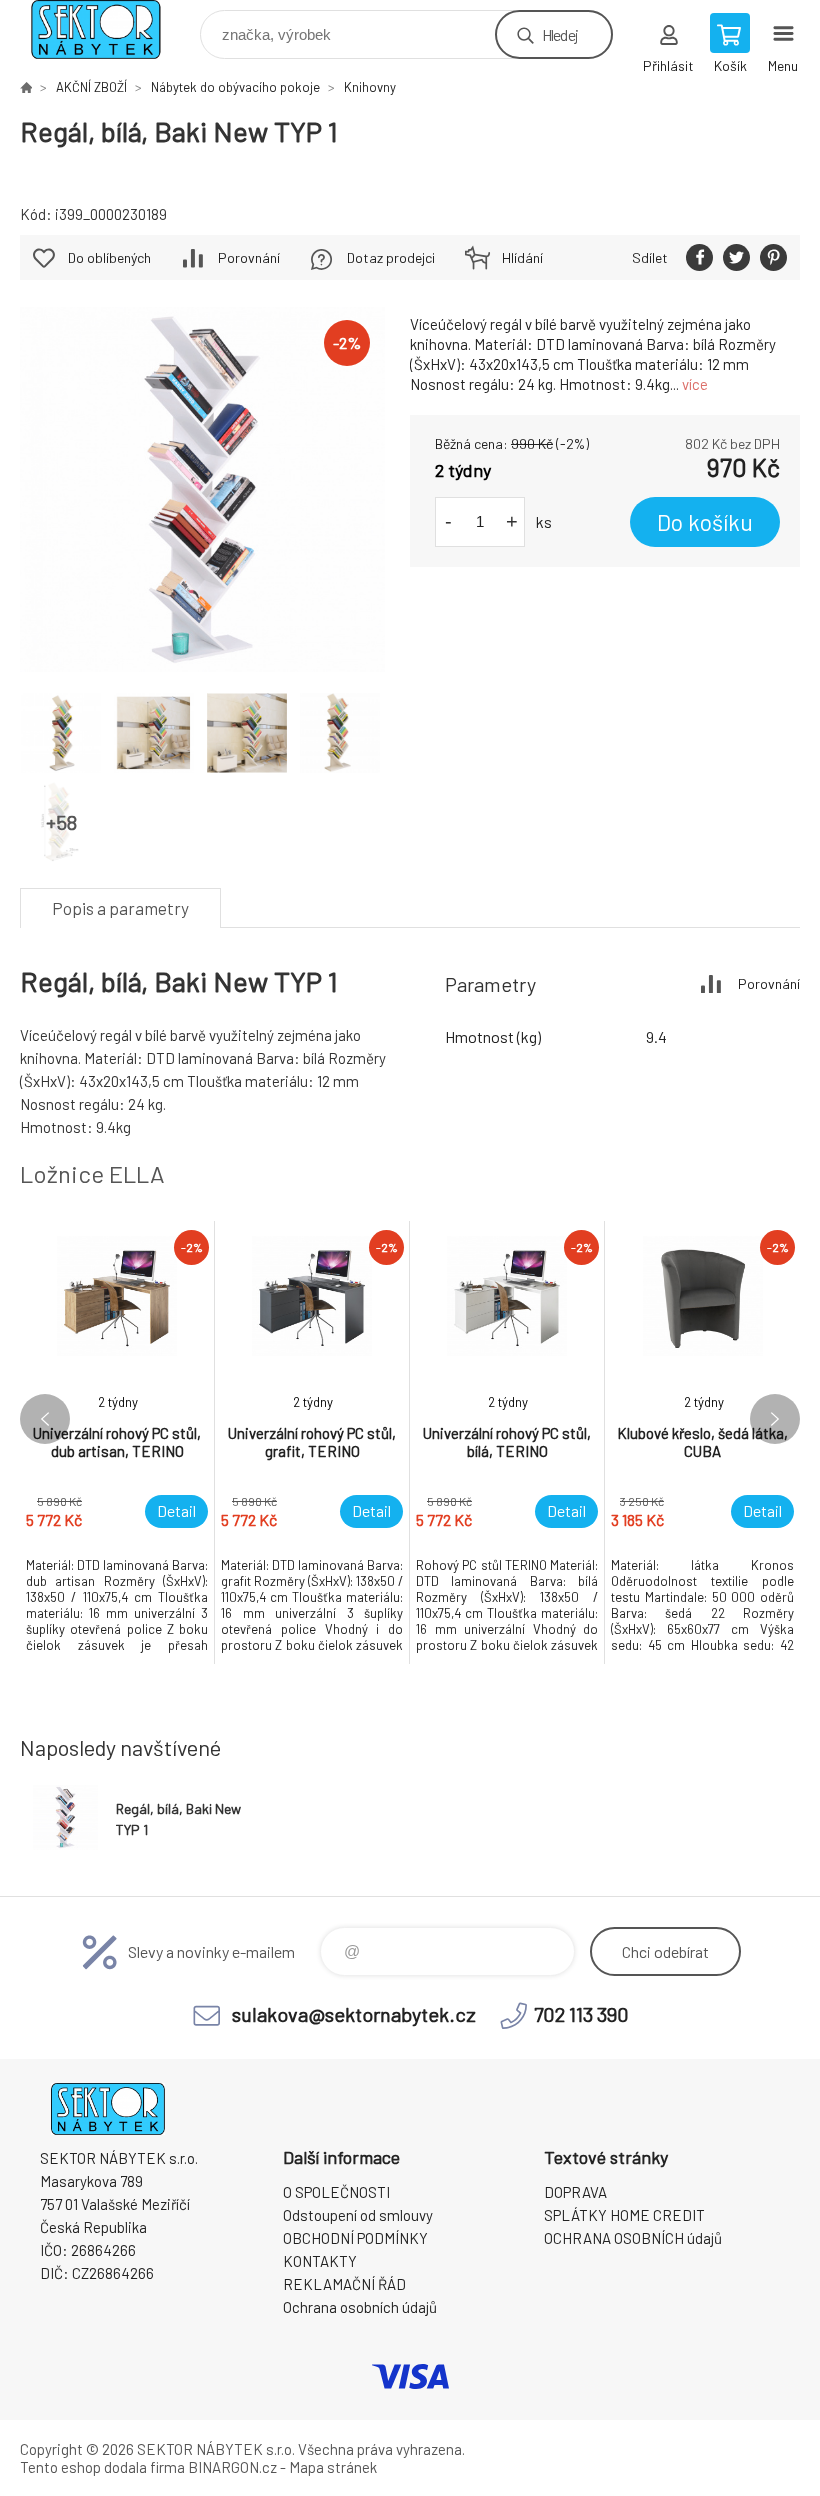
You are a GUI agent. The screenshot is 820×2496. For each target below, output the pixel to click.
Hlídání (522, 257)
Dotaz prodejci (391, 257)
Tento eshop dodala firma (102, 2467)
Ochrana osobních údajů (360, 2307)
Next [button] (775, 1419)
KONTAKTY (320, 2261)
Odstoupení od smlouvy (358, 2215)
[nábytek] (26, 87)
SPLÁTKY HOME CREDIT (624, 2215)
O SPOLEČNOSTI (336, 2192)
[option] (117, 1442)
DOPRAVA (575, 2192)
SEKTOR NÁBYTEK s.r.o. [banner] (108, 29)
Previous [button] (45, 1419)
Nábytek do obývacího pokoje (235, 87)
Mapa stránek (333, 2467)
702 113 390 (581, 2014)
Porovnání (249, 257)
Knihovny (370, 87)
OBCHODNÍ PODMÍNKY (355, 2238)
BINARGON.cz (232, 2467)
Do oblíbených (109, 257)
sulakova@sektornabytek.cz (354, 2014)
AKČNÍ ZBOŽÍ (91, 87)
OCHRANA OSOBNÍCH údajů (633, 2238)
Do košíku (705, 522)
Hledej (560, 34)
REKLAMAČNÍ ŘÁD (344, 2284)
